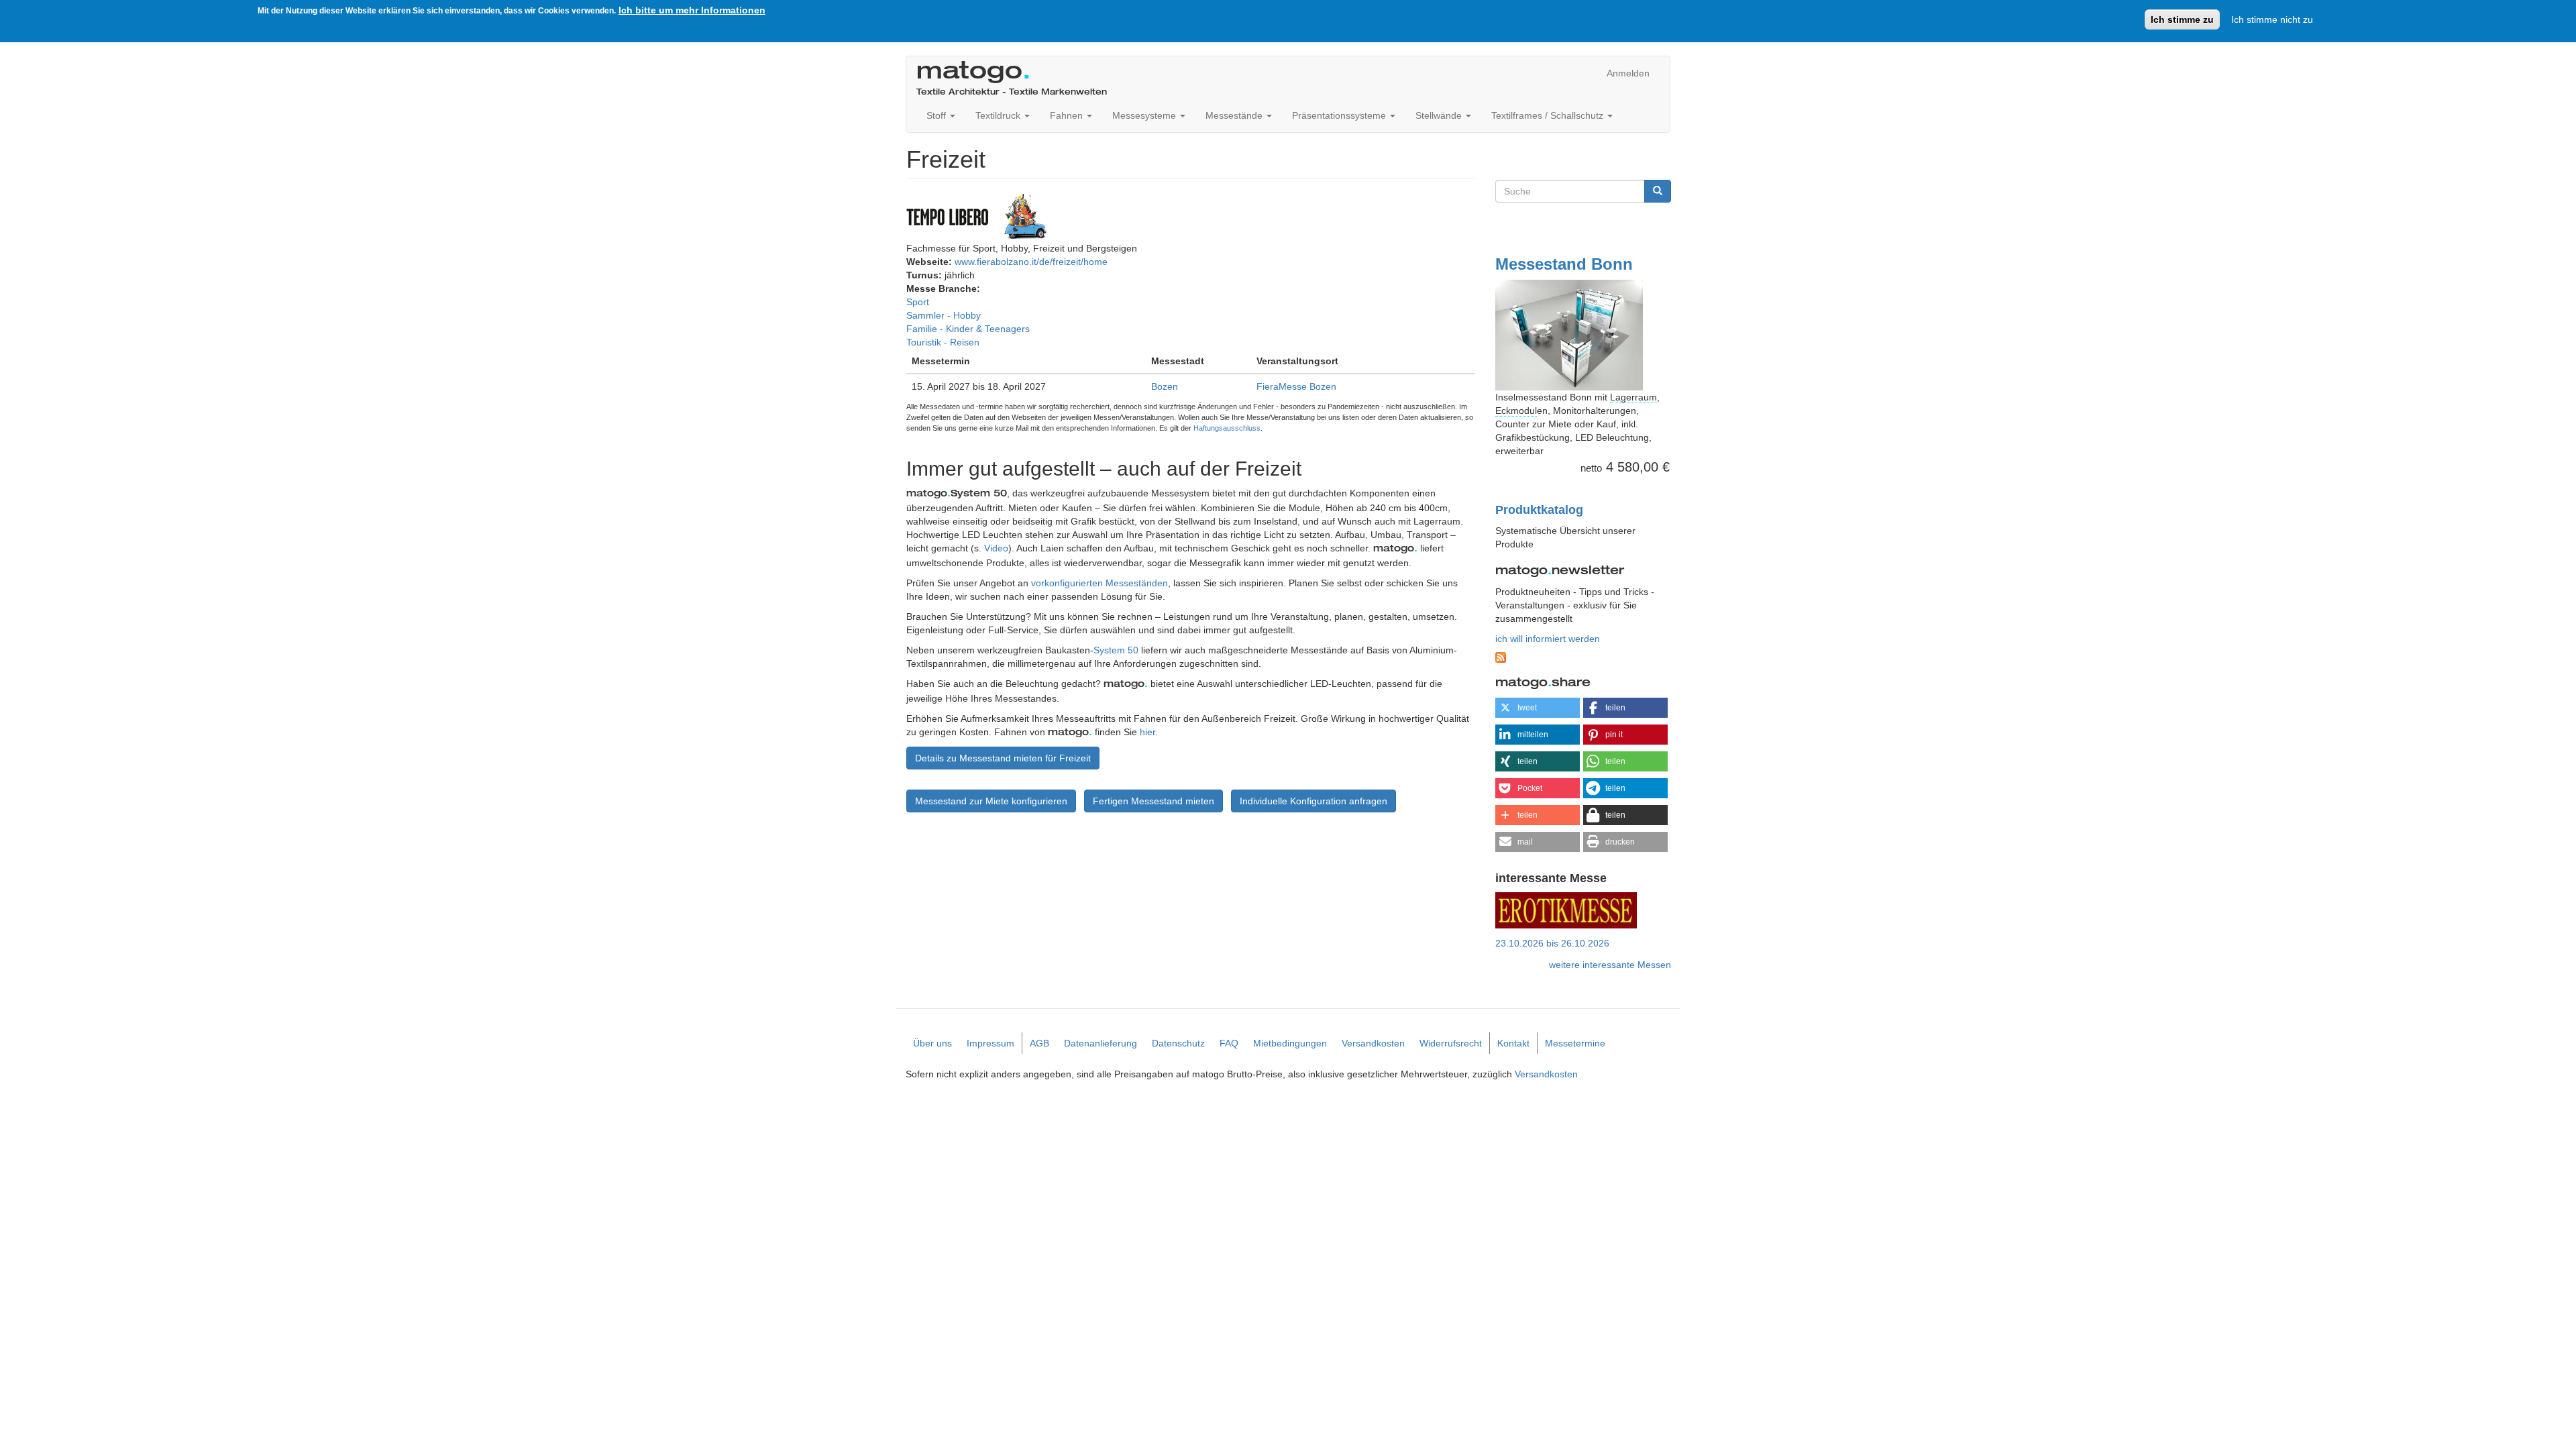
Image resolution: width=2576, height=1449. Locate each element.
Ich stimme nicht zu (2272, 19)
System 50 (1116, 650)
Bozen (1165, 386)
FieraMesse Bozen (1296, 386)
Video (996, 548)
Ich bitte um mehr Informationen (692, 10)
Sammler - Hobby (944, 315)
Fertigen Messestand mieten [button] (1153, 801)
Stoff (937, 115)
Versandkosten (1373, 1043)
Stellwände (1440, 115)
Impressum (990, 1043)
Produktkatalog (1539, 510)
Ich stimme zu (2182, 19)
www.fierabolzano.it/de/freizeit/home (1031, 262)
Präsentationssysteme (1340, 115)
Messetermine (1575, 1043)
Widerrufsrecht (1451, 1043)
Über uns (932, 1043)
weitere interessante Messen (1610, 965)
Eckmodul (1516, 411)
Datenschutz (1178, 1043)
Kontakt (1513, 1043)
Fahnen (1068, 115)
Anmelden (1628, 73)
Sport (918, 302)
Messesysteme (1145, 115)
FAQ (1229, 1043)
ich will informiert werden (1548, 639)
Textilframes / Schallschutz (1549, 115)
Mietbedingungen (1290, 1043)
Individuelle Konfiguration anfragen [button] (1313, 801)
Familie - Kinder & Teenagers (968, 329)
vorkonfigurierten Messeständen (1099, 583)
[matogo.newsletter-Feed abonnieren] (1584, 657)
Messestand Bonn (1564, 264)
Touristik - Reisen (943, 342)
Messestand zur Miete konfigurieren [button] (991, 801)
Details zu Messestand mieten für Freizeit (1003, 758)
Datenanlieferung (1101, 1043)
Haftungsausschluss (1227, 428)
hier (1147, 732)
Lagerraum (1633, 397)
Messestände (1235, 115)
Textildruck (999, 115)
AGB (1039, 1043)
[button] (1538, 708)
